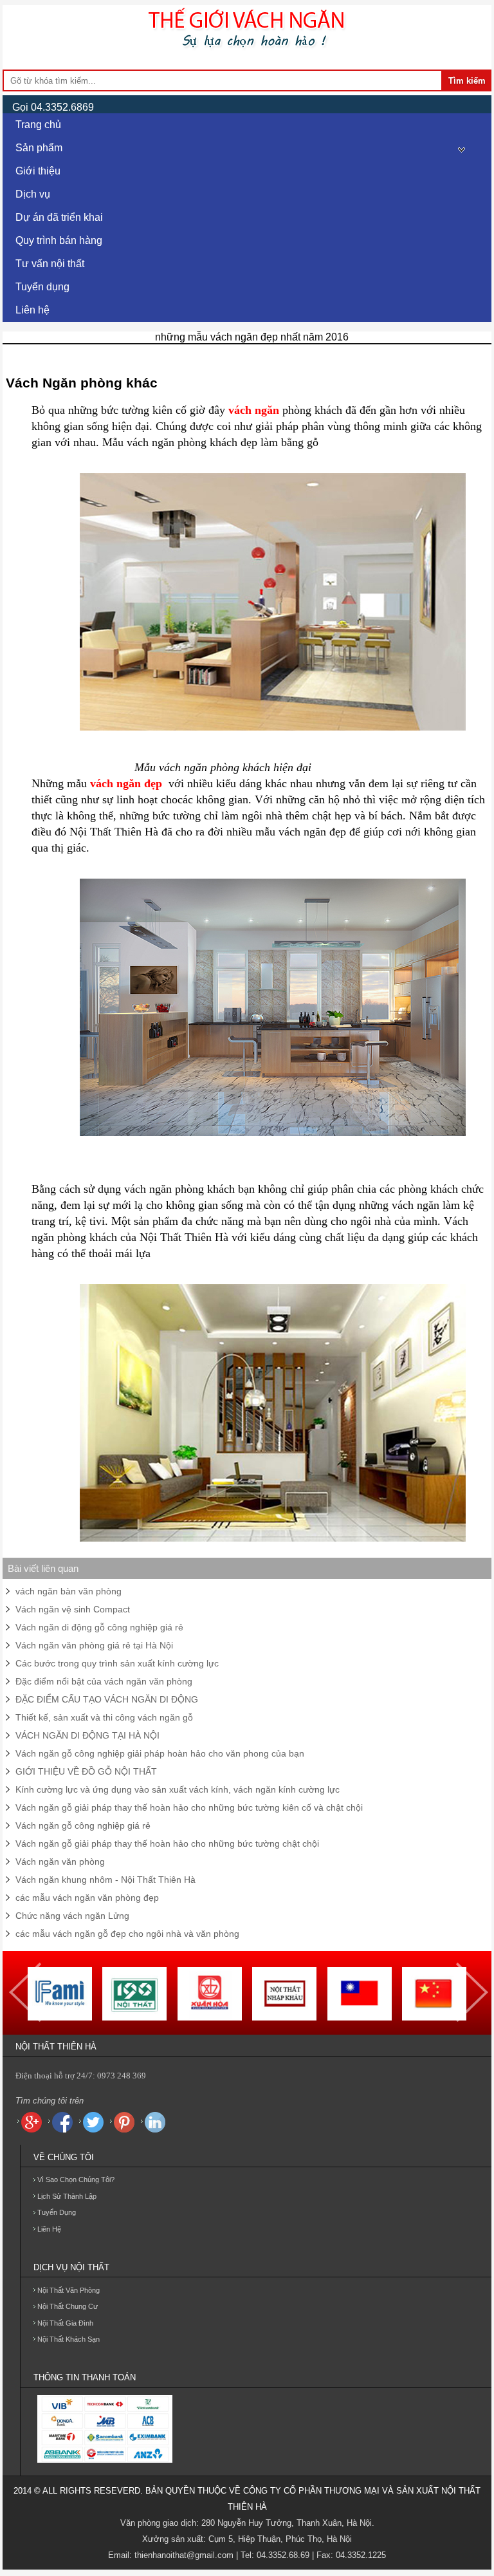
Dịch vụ (33, 194)
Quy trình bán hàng (59, 240)
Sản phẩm (39, 148)
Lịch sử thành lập (67, 2196)
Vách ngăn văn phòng (60, 1862)
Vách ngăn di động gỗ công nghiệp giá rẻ (99, 1627)
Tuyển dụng (42, 287)
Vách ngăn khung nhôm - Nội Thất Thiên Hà (105, 1880)
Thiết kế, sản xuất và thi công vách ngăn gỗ (104, 1717)
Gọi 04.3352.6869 (53, 107)
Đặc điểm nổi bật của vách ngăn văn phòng (104, 1681)
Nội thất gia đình (65, 2323)
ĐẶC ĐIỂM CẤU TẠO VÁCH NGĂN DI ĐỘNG (107, 1699)
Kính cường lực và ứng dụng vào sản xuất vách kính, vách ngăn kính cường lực (178, 1789)
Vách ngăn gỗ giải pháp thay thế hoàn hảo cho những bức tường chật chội (167, 1843)
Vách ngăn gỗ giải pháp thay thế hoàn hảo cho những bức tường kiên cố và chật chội (189, 1807)
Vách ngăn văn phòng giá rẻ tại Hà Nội (94, 1645)
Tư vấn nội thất (50, 264)
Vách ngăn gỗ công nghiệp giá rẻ (83, 1825)
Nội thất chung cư (68, 2306)
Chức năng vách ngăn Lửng (72, 1916)
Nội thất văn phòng (69, 2290)
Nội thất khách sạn (69, 2339)
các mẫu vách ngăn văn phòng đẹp (87, 1898)
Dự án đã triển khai (59, 217)
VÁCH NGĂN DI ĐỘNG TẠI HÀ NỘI (87, 1735)
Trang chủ (38, 125)
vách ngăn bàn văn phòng (69, 1591)
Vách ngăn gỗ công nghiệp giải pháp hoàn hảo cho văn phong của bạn (160, 1753)
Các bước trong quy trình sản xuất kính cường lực (117, 1663)
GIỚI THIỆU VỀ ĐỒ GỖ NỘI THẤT (86, 1771)
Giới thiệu (38, 171)
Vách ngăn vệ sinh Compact (73, 1609)
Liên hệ (32, 310)
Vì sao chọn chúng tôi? (76, 2179)
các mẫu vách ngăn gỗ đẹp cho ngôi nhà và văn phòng (127, 1934)
